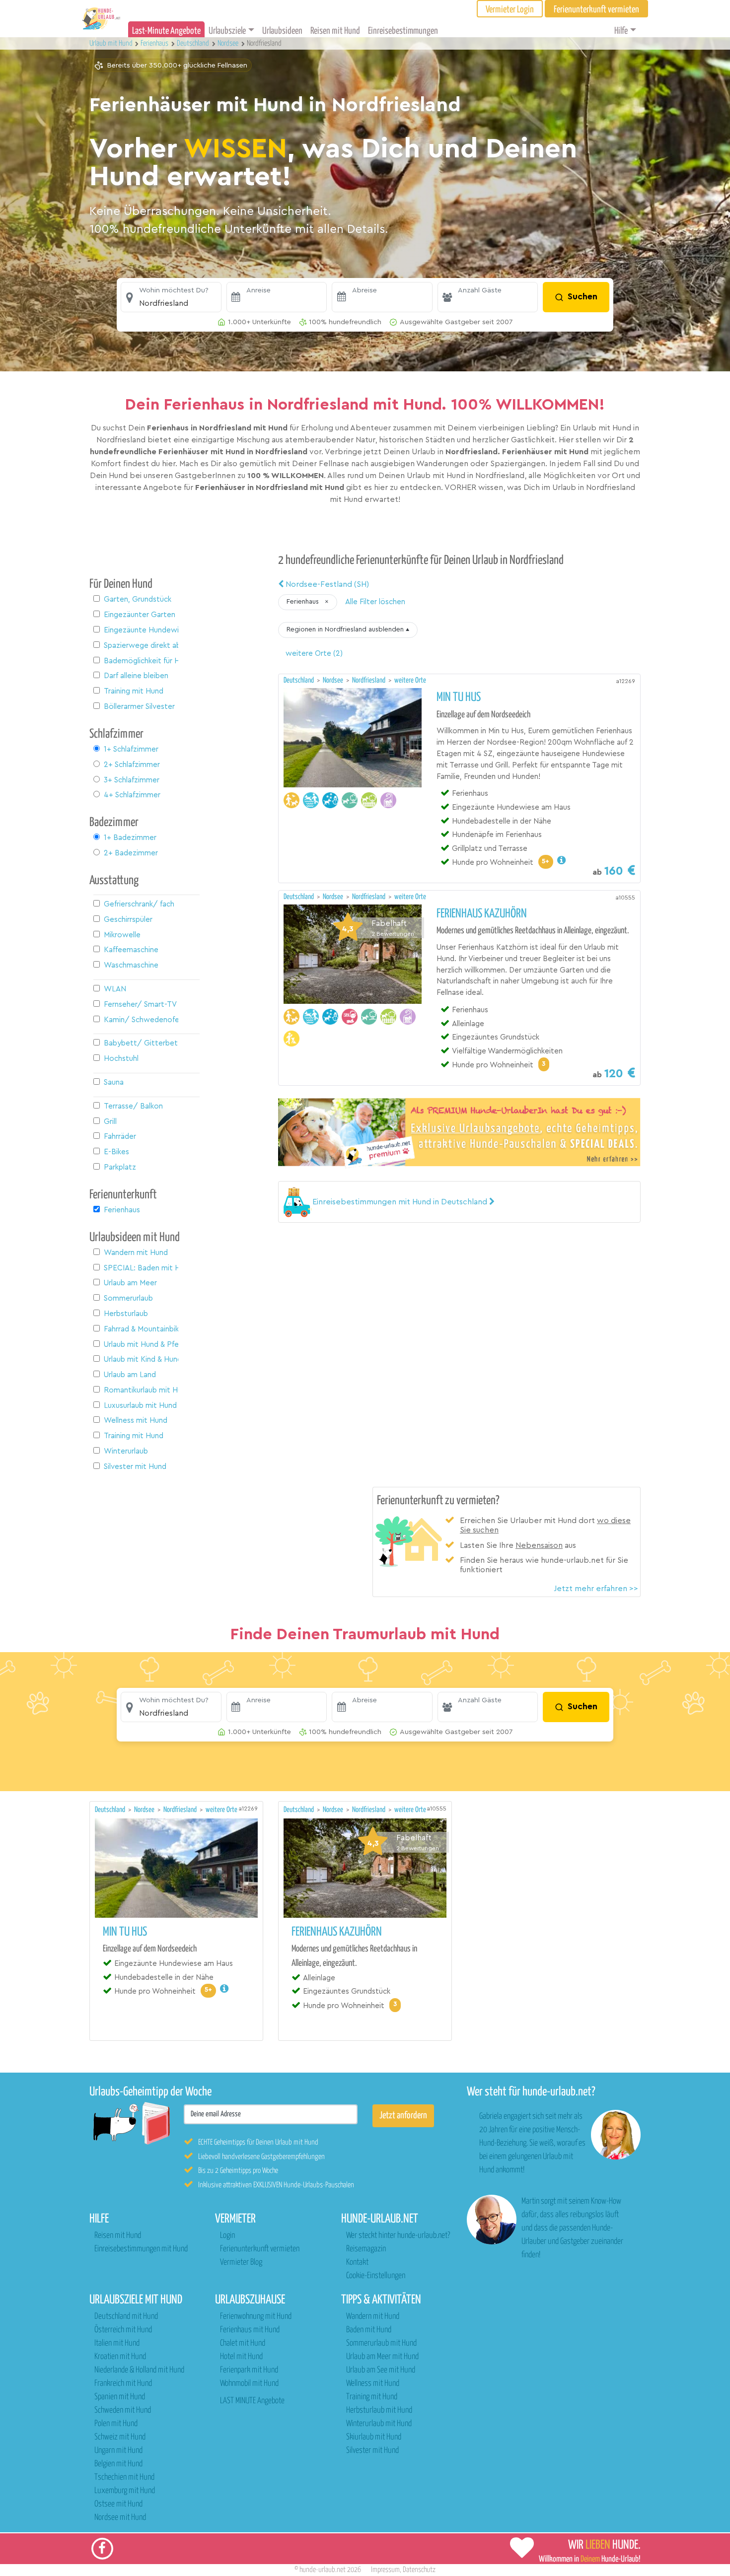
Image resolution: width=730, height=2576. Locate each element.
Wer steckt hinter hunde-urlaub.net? (398, 2236)
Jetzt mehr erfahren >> (596, 1589)
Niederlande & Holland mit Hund (139, 2370)
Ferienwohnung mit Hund (256, 2317)
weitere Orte (410, 680)
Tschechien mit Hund (124, 2477)
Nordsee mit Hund (120, 2518)
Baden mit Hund (369, 2330)
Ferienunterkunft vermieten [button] (596, 10)
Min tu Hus (459, 697)
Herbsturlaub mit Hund (379, 2410)
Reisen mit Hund (335, 31)
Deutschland (299, 680)
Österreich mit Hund (123, 2330)
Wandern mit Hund (373, 2317)
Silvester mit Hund (372, 2451)
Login (227, 2236)
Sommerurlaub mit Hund (381, 2343)
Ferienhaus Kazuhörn (482, 914)
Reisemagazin (366, 2249)
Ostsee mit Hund (118, 2504)
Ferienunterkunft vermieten (260, 2249)
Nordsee (334, 680)
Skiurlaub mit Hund (374, 2437)
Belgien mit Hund (118, 2464)
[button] (171, 297)
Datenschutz (419, 2570)
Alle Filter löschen (375, 602)
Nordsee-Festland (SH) (326, 584)
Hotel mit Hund (241, 2357)
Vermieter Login (510, 10)
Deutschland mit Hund (126, 2317)
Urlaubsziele (227, 31)
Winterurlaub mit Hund (379, 2424)
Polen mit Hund (116, 2424)
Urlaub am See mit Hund (381, 2370)
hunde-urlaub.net (323, 2570)
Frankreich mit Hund (123, 2384)
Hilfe (621, 31)
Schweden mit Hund (123, 2410)
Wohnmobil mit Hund (249, 2384)
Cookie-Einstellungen (376, 2276)
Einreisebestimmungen (403, 31)
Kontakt (357, 2263)
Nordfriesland (369, 680)
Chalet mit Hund (243, 2343)
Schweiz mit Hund (120, 2437)
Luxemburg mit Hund (125, 2491)
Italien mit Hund (117, 2343)
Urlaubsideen (282, 31)
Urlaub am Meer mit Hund (382, 2357)
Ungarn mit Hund (118, 2451)
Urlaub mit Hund (112, 43)
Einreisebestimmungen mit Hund (141, 2249)
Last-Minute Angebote (166, 31)
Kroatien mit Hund (120, 2357)
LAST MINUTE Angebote (252, 2401)
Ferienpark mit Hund (249, 2370)
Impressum (385, 2570)
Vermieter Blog (241, 2263)
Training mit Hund (372, 2397)
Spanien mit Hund (120, 2397)
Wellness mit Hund (373, 2384)
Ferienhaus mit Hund (250, 2330)
